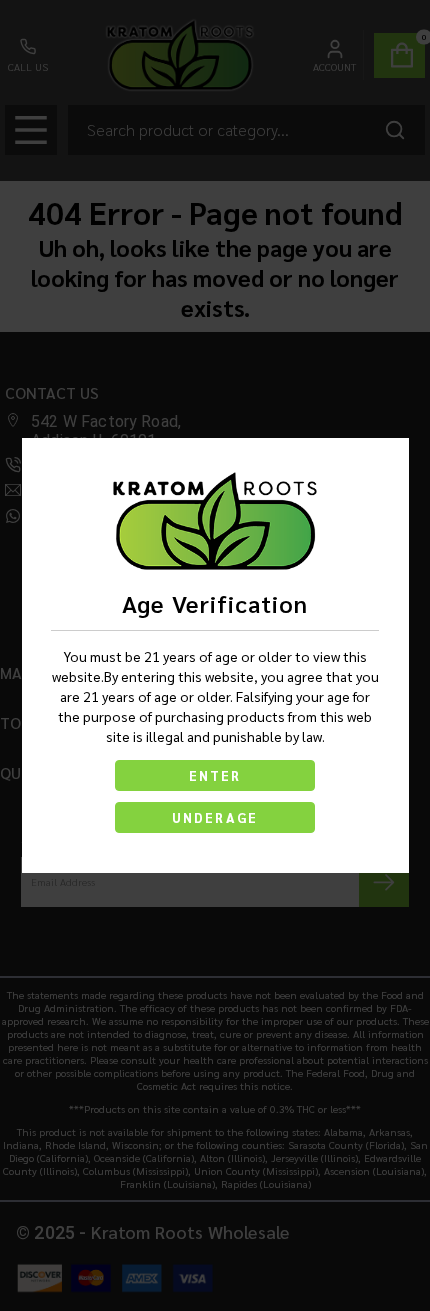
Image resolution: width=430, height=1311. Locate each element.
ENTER (215, 775)
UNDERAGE (215, 817)
